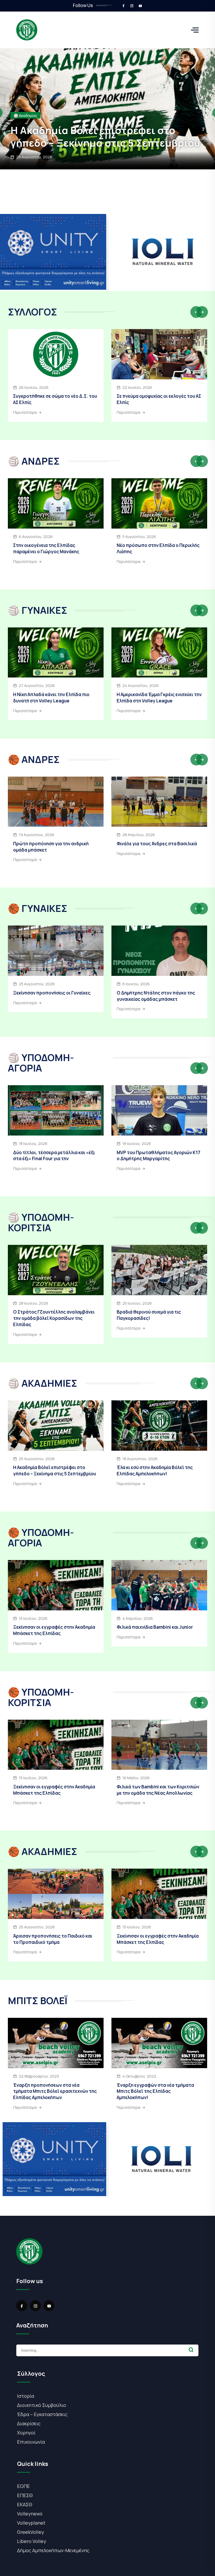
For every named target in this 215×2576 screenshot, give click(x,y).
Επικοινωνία (31, 2442)
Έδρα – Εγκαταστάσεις (42, 2414)
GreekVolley (31, 2532)
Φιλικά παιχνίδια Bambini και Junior (155, 1627)
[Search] (191, 2350)
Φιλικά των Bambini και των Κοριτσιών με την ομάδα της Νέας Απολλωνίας (158, 1790)
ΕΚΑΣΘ (25, 2504)
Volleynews (30, 2514)
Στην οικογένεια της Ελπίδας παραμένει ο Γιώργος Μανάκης (46, 548)
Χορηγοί (26, 2433)
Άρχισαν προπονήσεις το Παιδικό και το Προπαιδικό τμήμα (53, 1939)
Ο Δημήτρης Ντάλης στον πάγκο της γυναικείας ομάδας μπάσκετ (156, 996)
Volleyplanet (31, 2523)
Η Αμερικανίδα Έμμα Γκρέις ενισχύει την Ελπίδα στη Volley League (159, 698)
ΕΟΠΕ (23, 2486)
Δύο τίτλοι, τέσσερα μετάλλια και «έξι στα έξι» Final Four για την (54, 1156)
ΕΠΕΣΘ (25, 2495)
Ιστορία (26, 2396)
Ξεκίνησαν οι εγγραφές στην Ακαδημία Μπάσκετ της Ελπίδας (54, 1630)
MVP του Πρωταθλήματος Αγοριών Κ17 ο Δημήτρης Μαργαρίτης (158, 1156)
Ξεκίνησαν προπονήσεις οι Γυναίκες (99, 143)
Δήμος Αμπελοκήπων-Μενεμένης (53, 2550)
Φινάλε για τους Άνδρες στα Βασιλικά (157, 844)
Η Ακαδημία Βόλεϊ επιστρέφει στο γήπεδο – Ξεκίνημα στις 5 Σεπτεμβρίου (55, 1470)
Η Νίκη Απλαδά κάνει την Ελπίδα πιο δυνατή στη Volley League (51, 698)
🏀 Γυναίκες (24, 128)
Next (202, 312)
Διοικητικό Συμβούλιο (42, 2405)
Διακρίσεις (29, 2423)
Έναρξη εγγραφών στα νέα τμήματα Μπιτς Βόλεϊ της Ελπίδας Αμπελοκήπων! (155, 2091)
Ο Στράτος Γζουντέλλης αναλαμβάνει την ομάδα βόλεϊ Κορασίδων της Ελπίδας (54, 1318)
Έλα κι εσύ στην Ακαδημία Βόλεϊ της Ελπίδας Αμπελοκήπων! (155, 1470)
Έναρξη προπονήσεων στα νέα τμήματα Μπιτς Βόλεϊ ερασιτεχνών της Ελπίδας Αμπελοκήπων (55, 2091)
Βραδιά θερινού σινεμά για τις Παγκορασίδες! (149, 1315)
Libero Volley (32, 2541)
